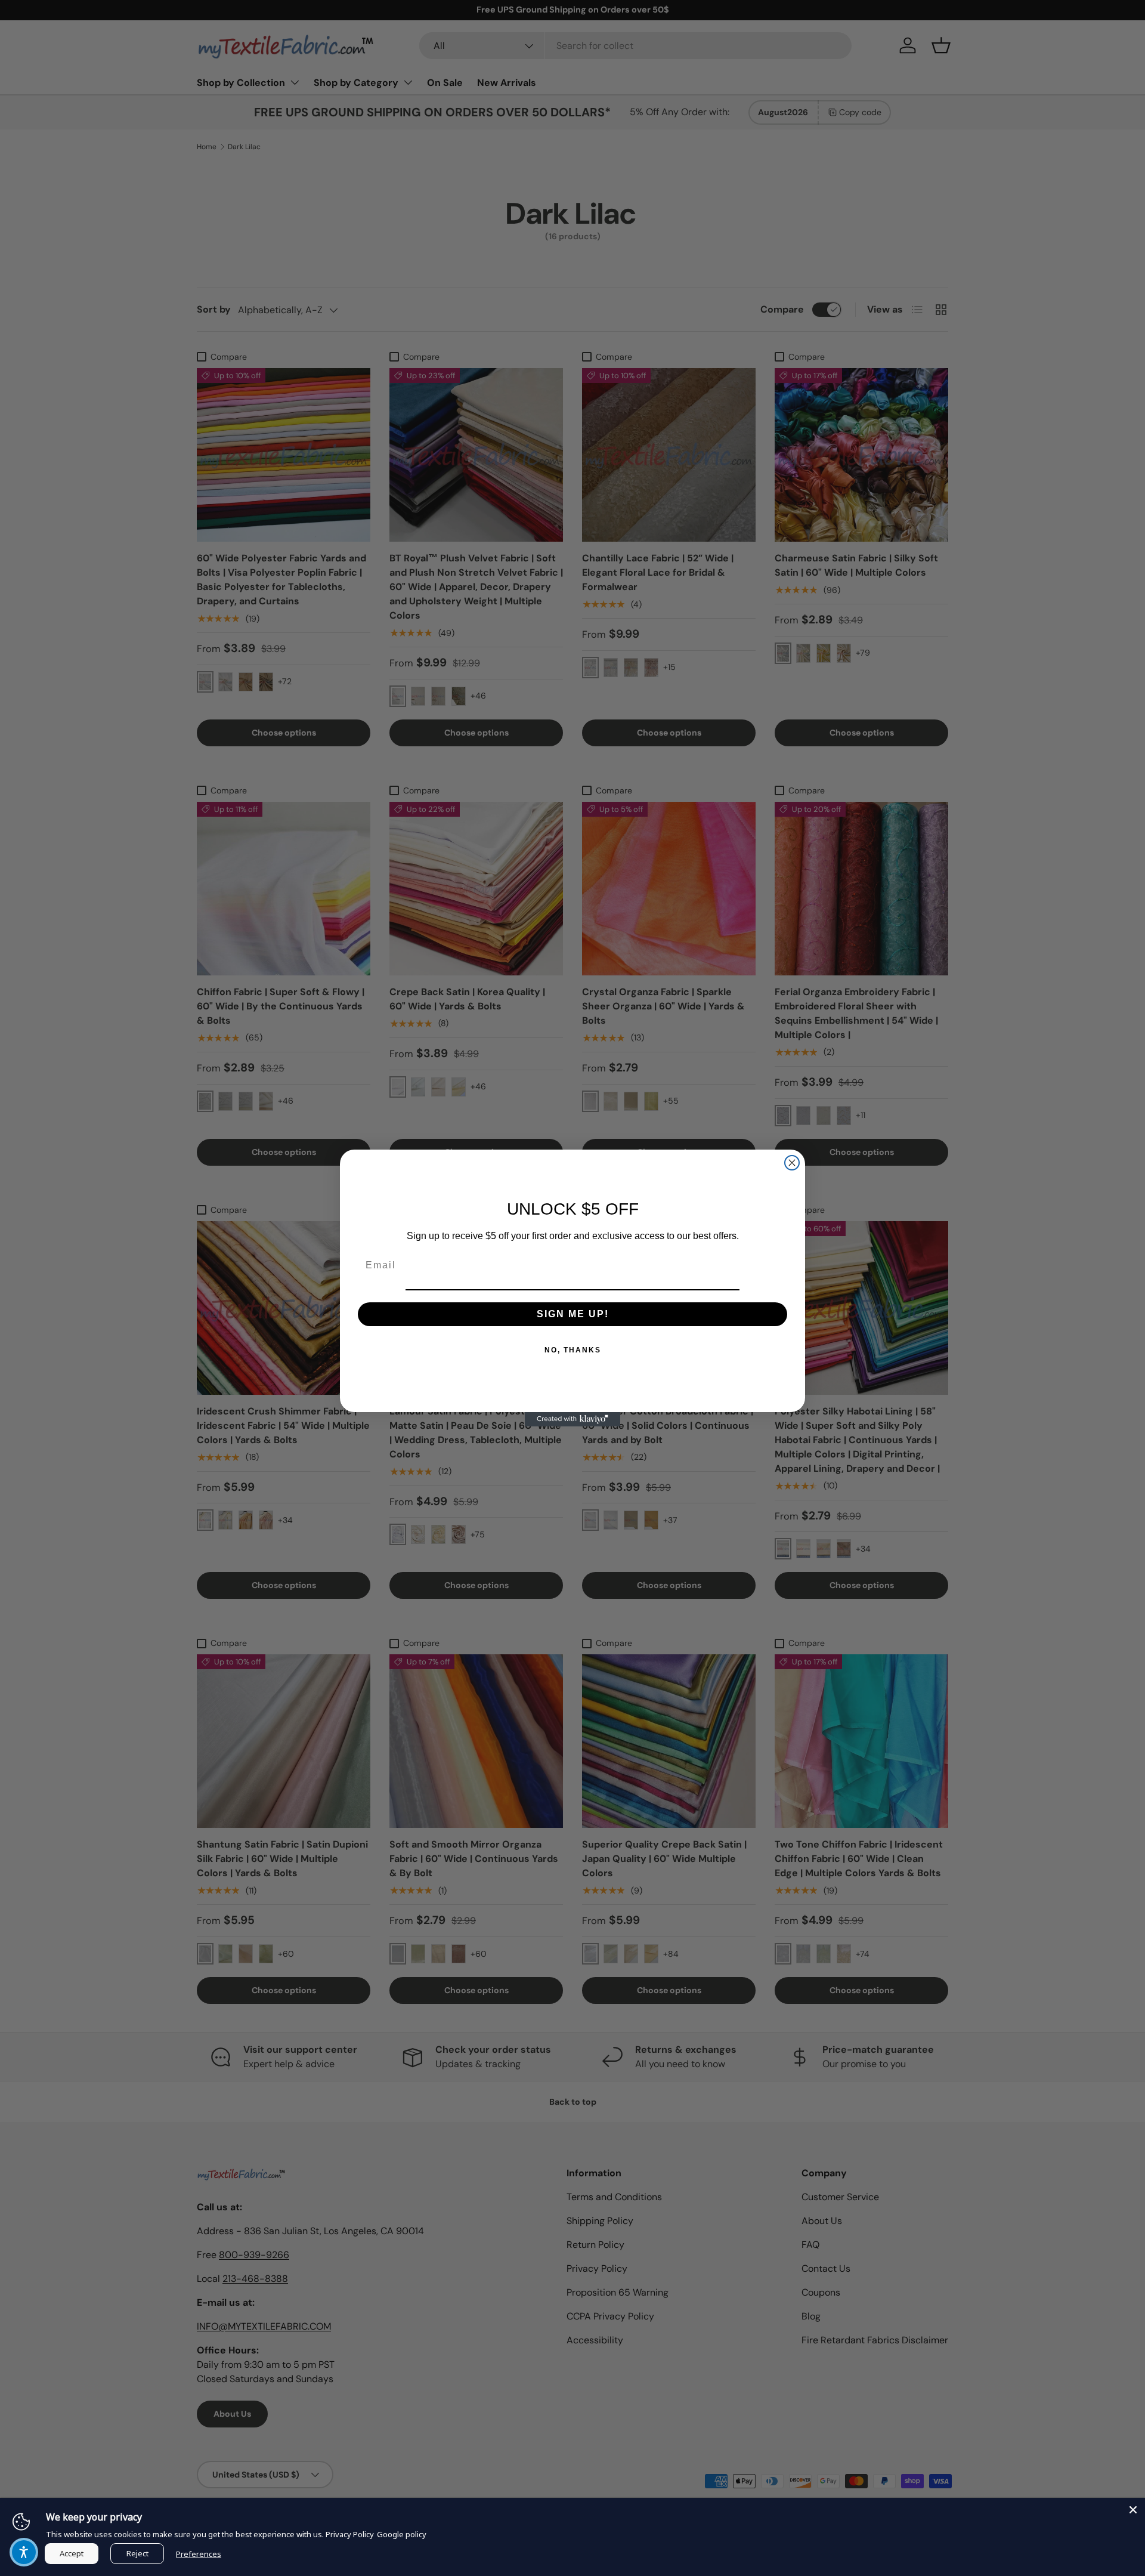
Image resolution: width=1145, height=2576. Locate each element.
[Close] (1133, 2510)
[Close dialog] (792, 1163)
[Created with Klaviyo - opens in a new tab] (572, 1419)
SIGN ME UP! (573, 1314)
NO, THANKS (573, 1350)
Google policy (402, 2534)
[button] (24, 2552)
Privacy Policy (350, 2534)
